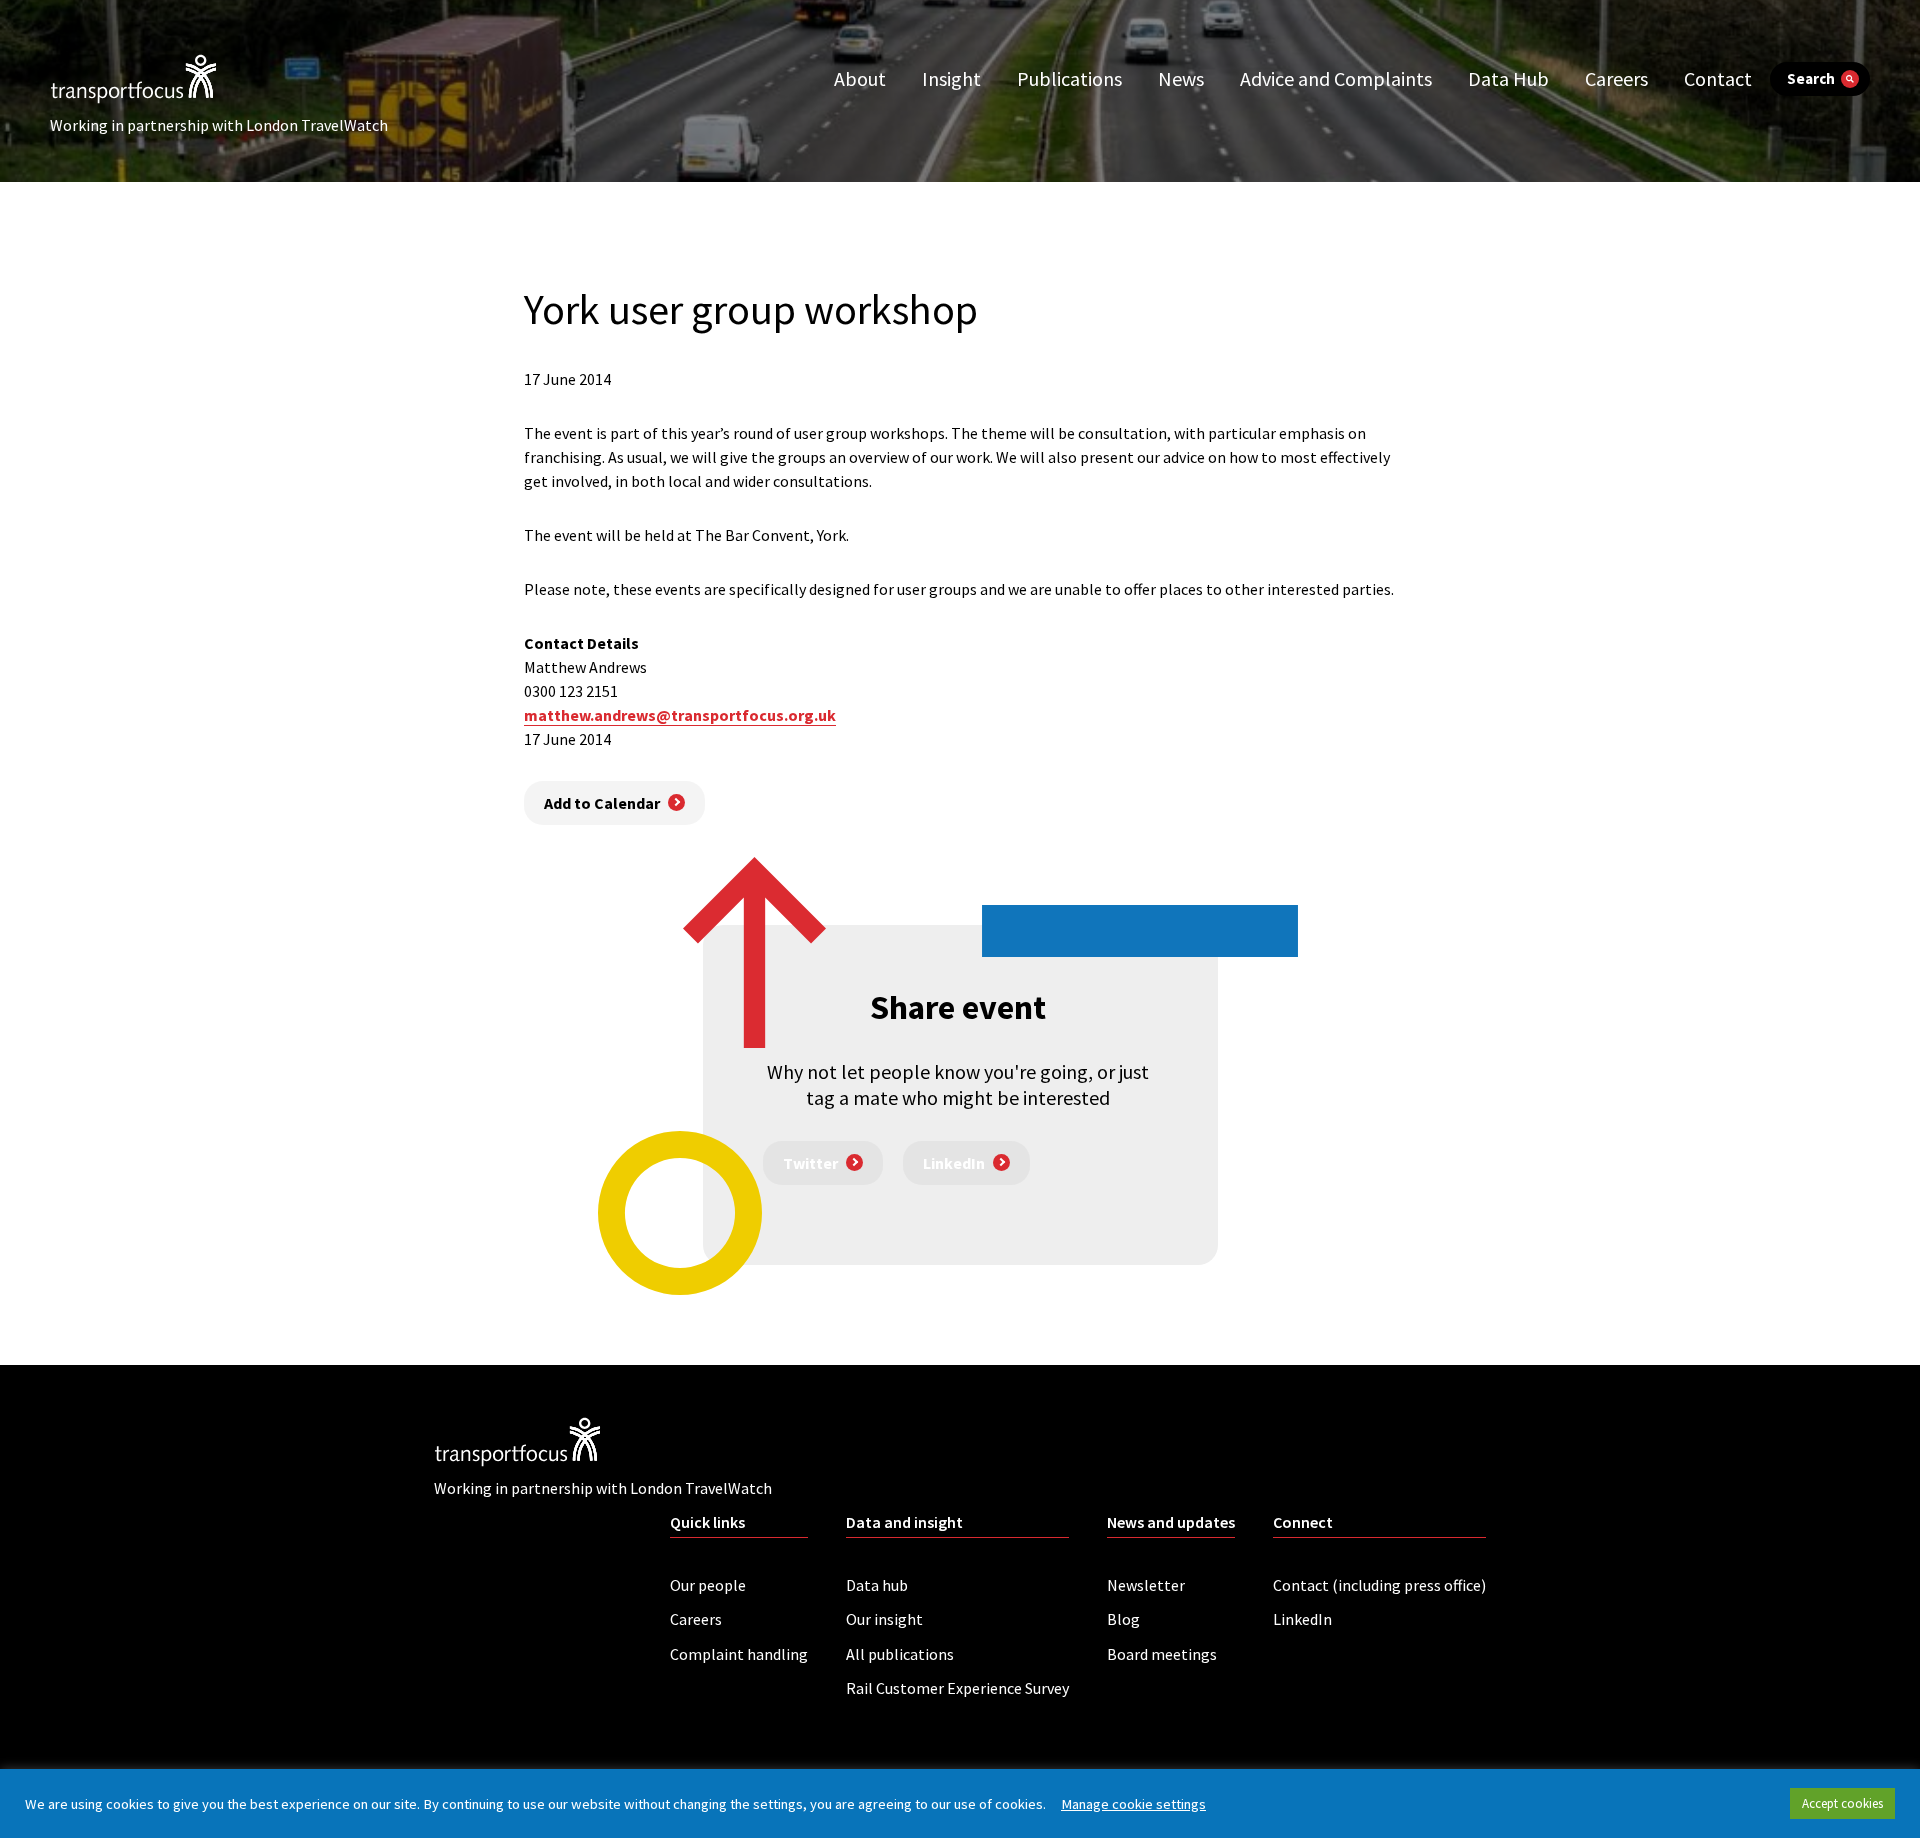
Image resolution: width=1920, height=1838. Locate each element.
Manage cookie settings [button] (1133, 1804)
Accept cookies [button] (1842, 1803)
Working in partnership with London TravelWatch (219, 125)
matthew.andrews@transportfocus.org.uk (680, 715)
